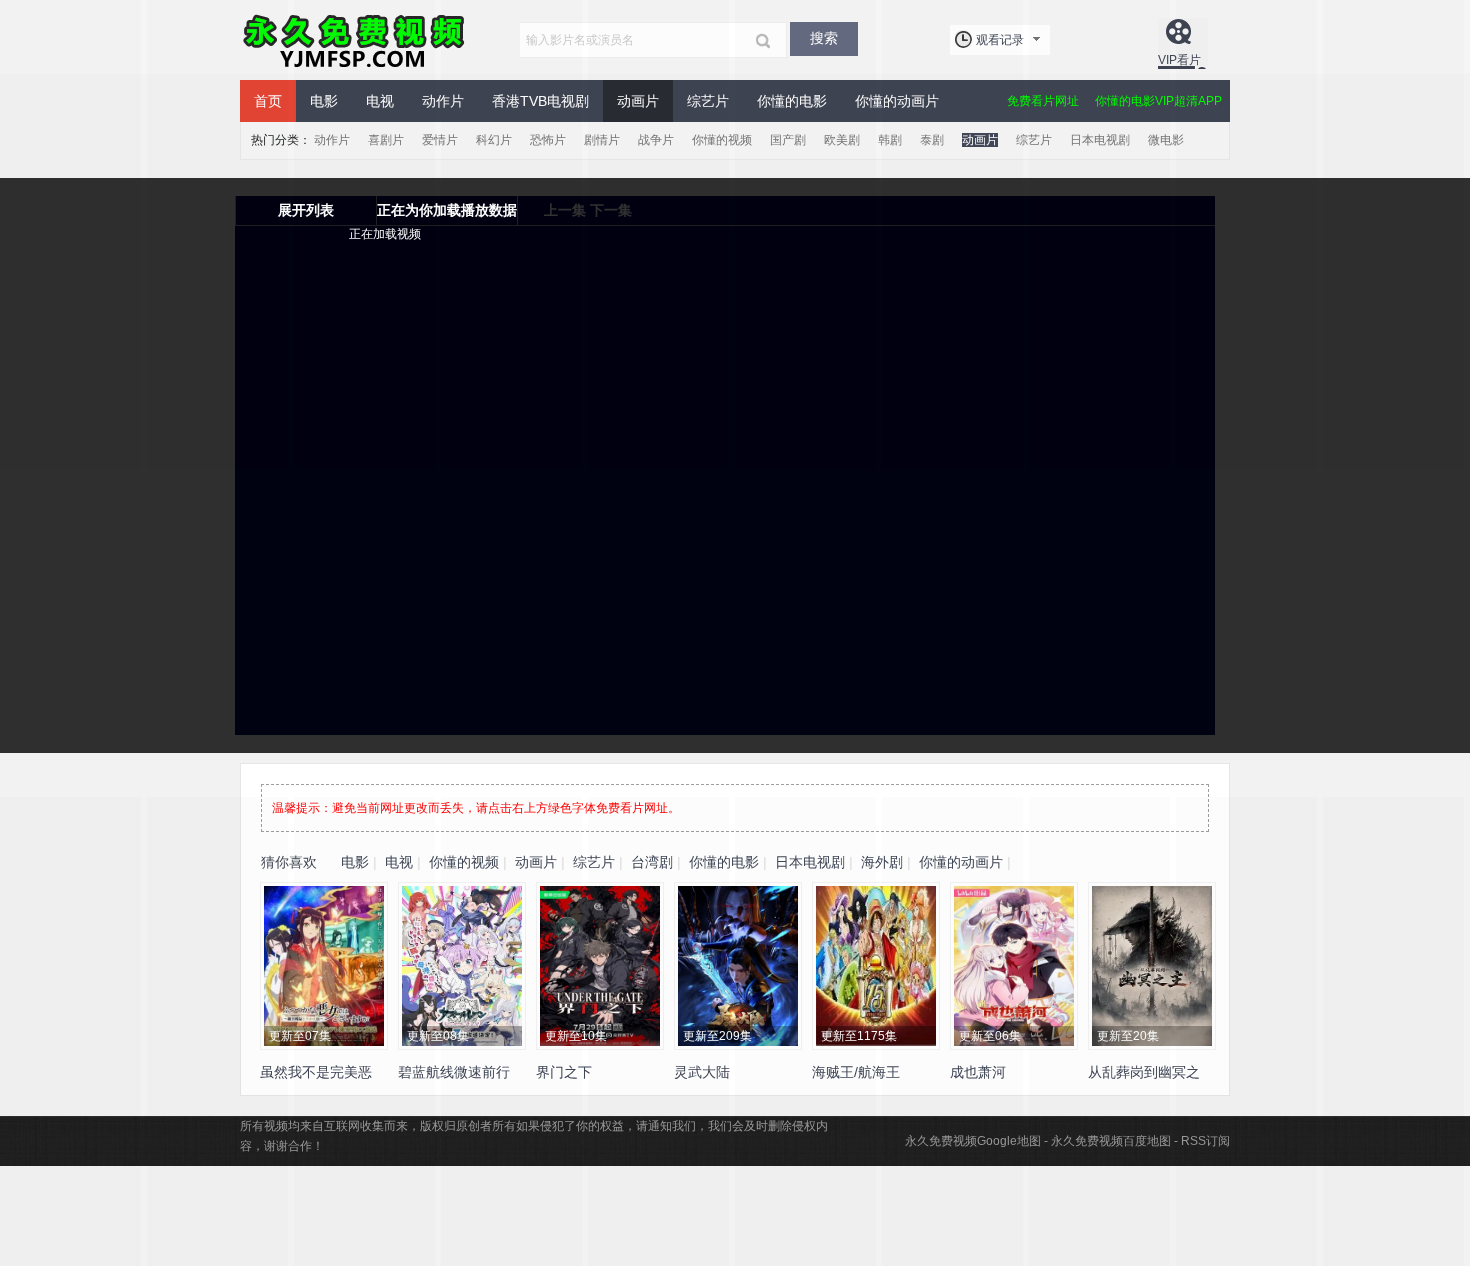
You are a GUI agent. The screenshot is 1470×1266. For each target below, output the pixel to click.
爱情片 (440, 140)
